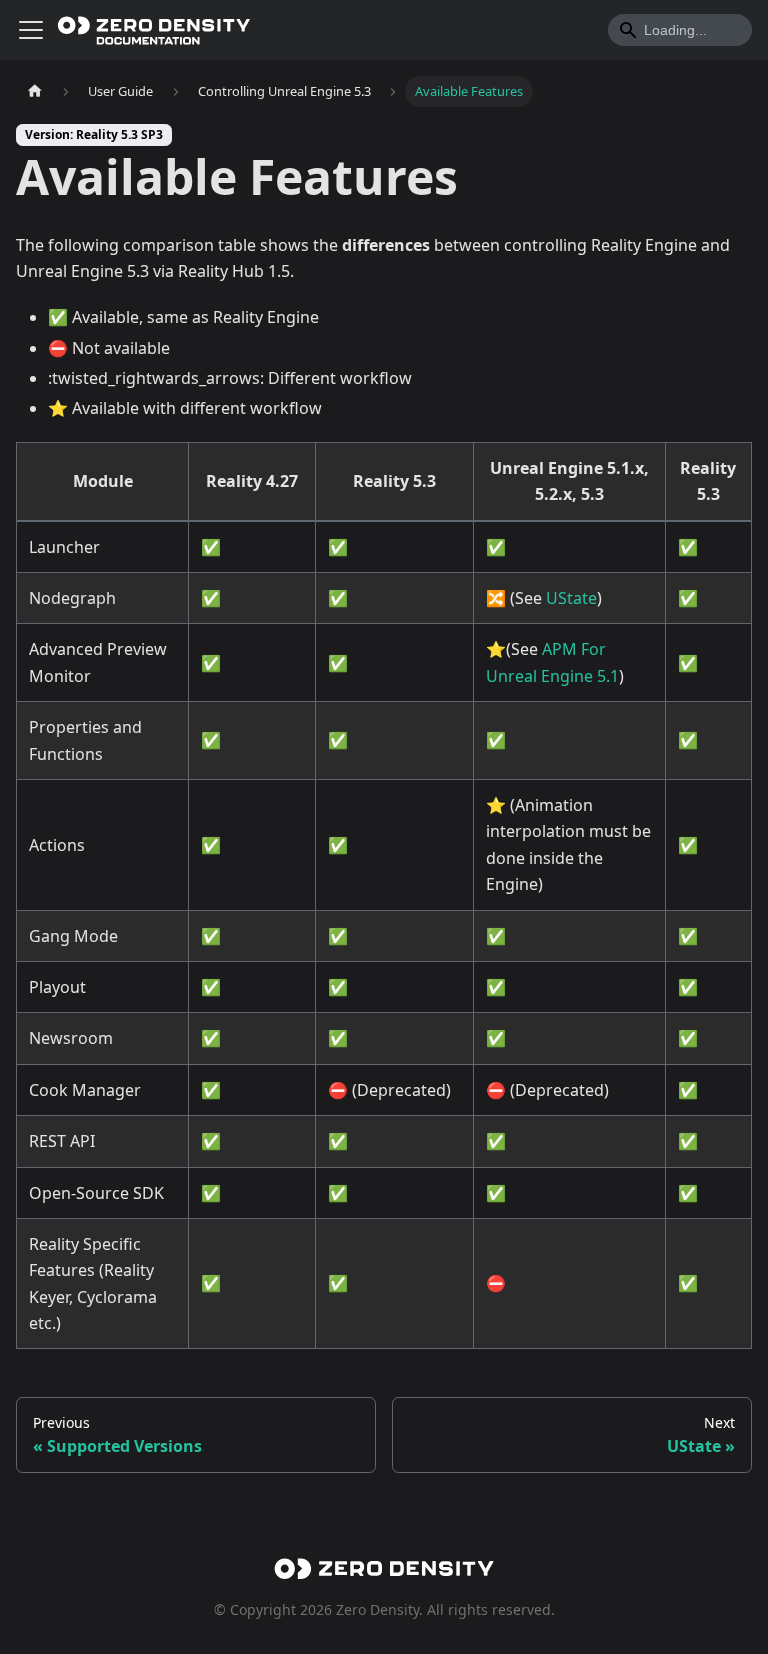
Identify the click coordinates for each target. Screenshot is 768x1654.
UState (571, 598)
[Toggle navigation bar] (31, 30)
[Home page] (35, 91)
